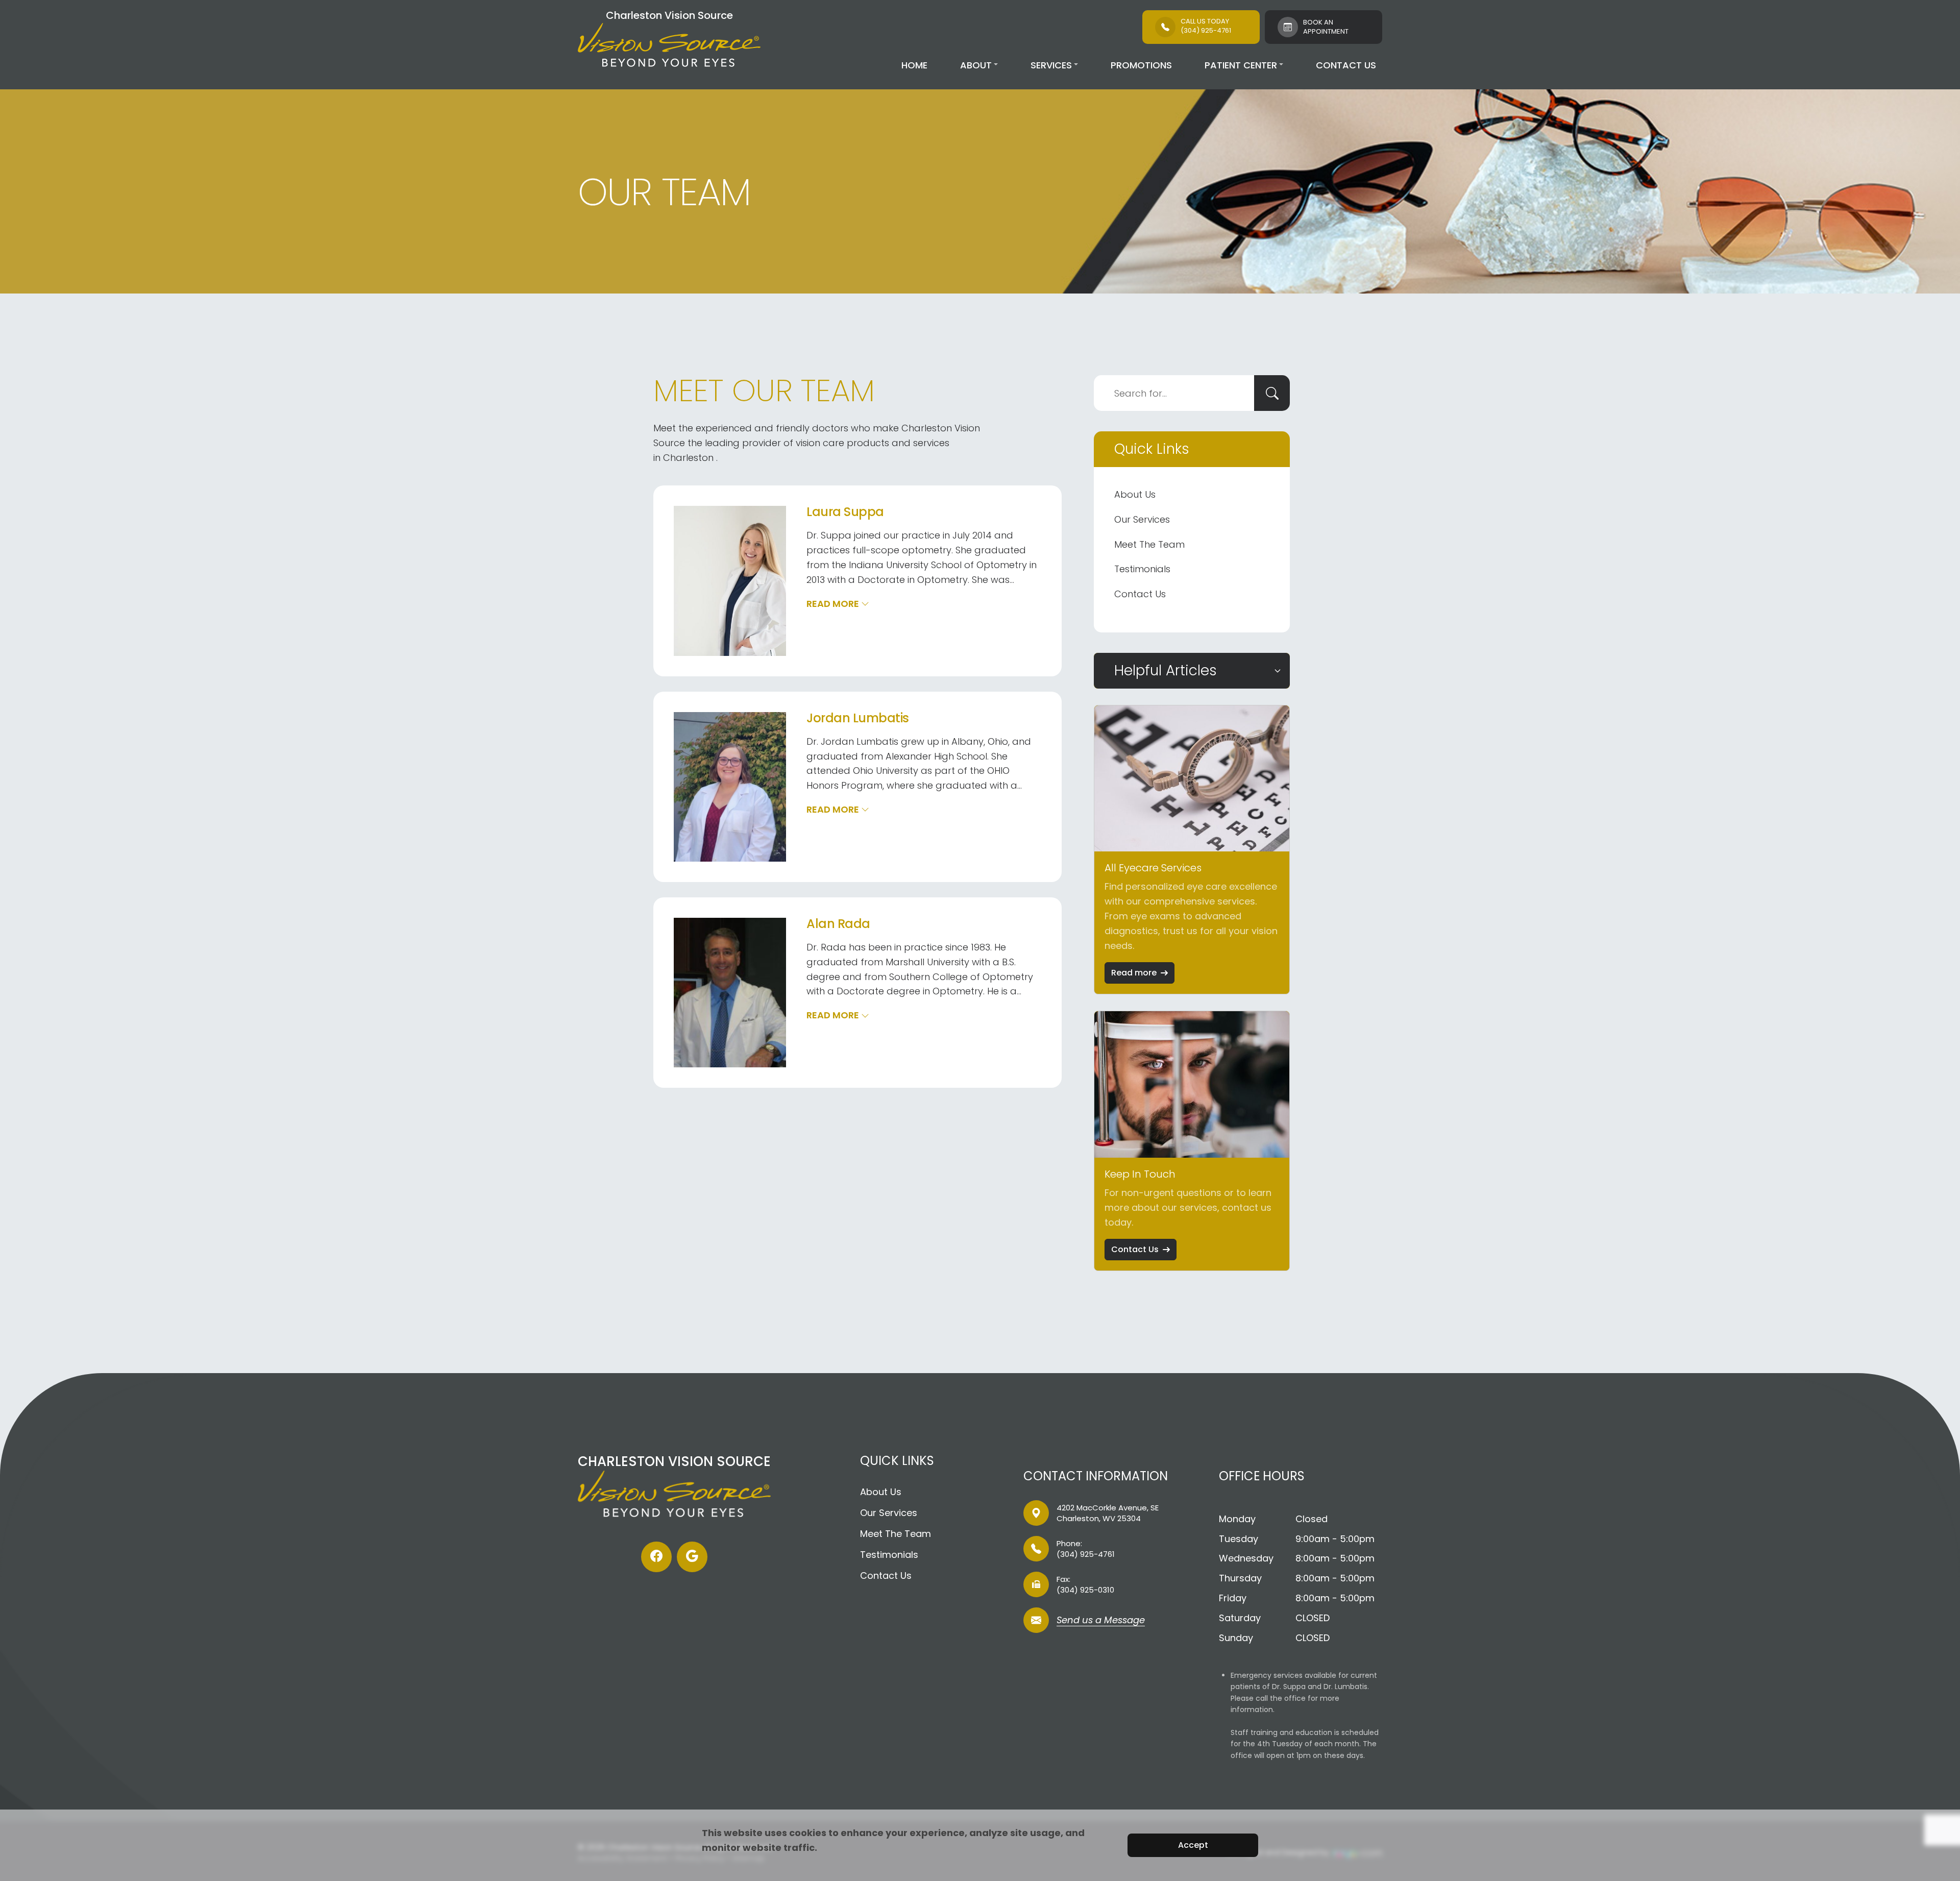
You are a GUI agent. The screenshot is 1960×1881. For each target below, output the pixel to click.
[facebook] (656, 1557)
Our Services (1142, 519)
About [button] (976, 65)
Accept (1193, 1845)
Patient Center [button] (1241, 65)
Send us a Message (1101, 1621)
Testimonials (1142, 569)
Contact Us (1346, 65)
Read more (1134, 973)
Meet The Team (1149, 544)
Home (914, 65)
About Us (1135, 494)
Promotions (1141, 65)
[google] (692, 1557)
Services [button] (1051, 65)
